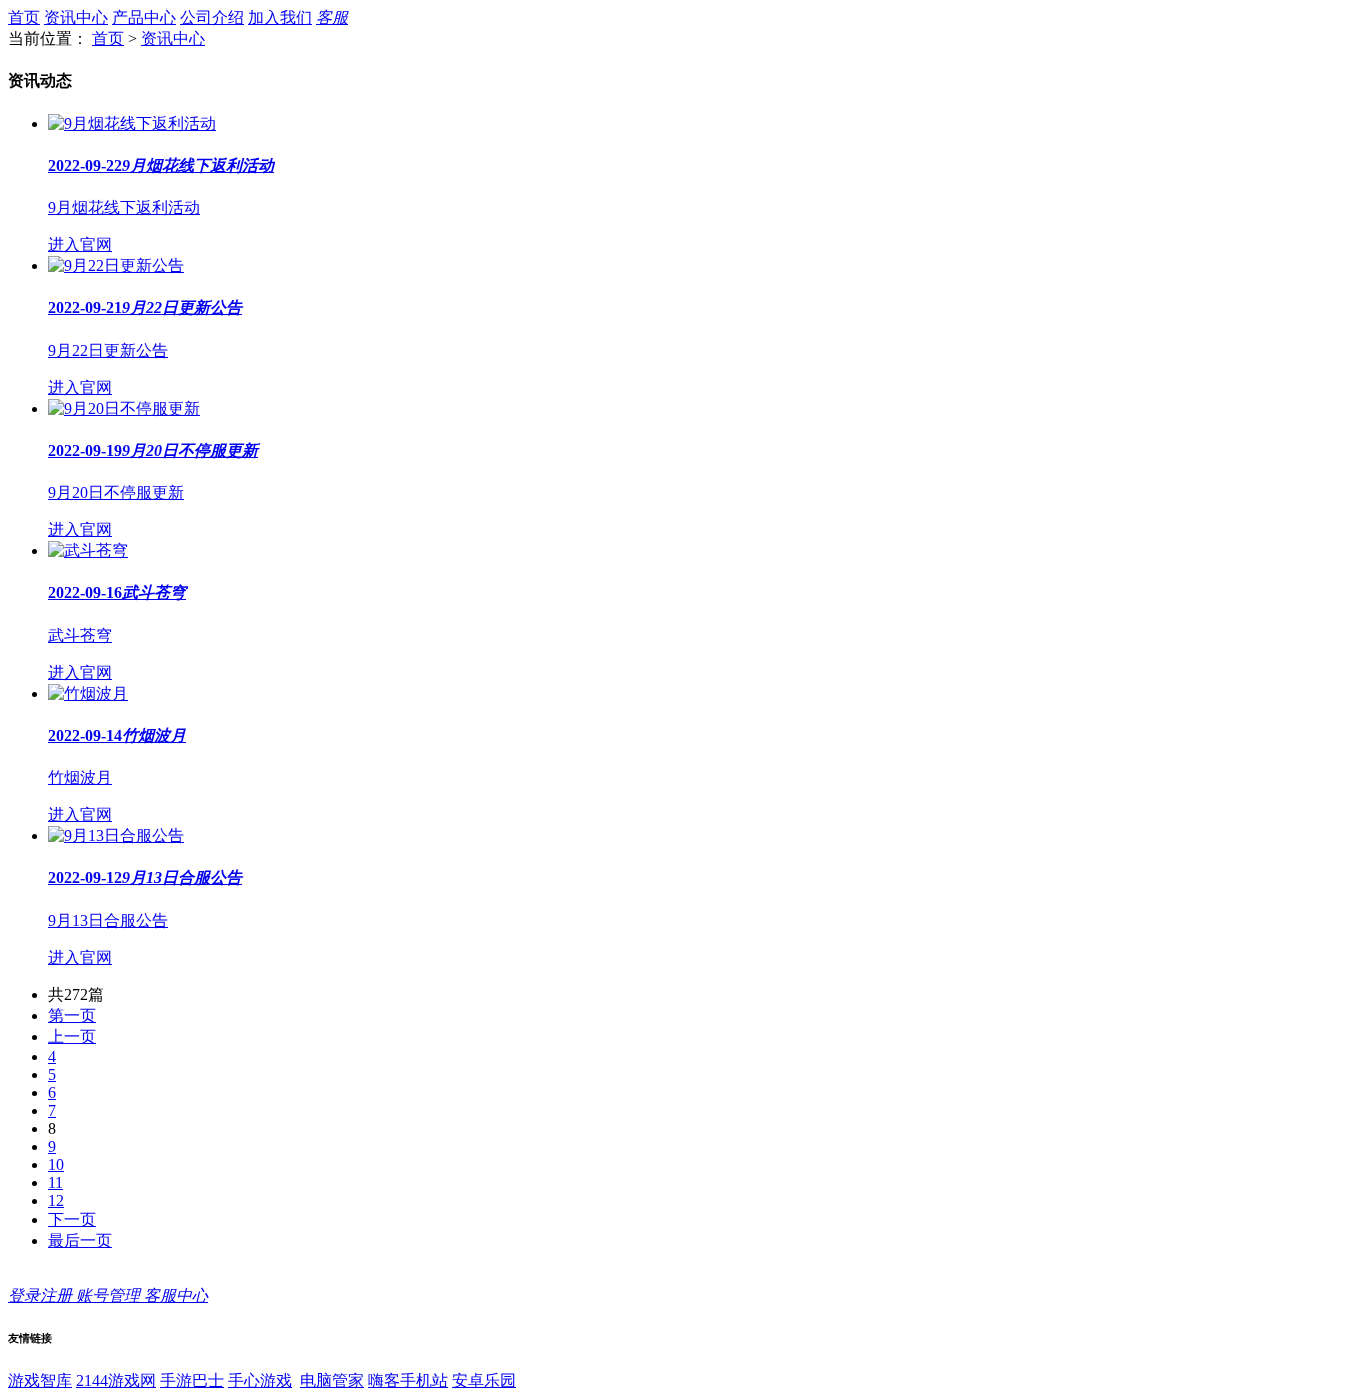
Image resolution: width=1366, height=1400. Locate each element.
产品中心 (144, 17)
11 (55, 1182)
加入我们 (280, 17)
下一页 (72, 1219)
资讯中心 (76, 17)
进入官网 (80, 244)
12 (56, 1200)
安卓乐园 (484, 1380)
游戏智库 (40, 1380)
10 (56, 1164)
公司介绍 (212, 17)
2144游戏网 (116, 1380)
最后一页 (80, 1240)
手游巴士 (192, 1380)
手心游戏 (260, 1380)
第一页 (72, 1015)
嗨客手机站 (408, 1380)
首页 (24, 17)
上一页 (72, 1036)
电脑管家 (332, 1380)
